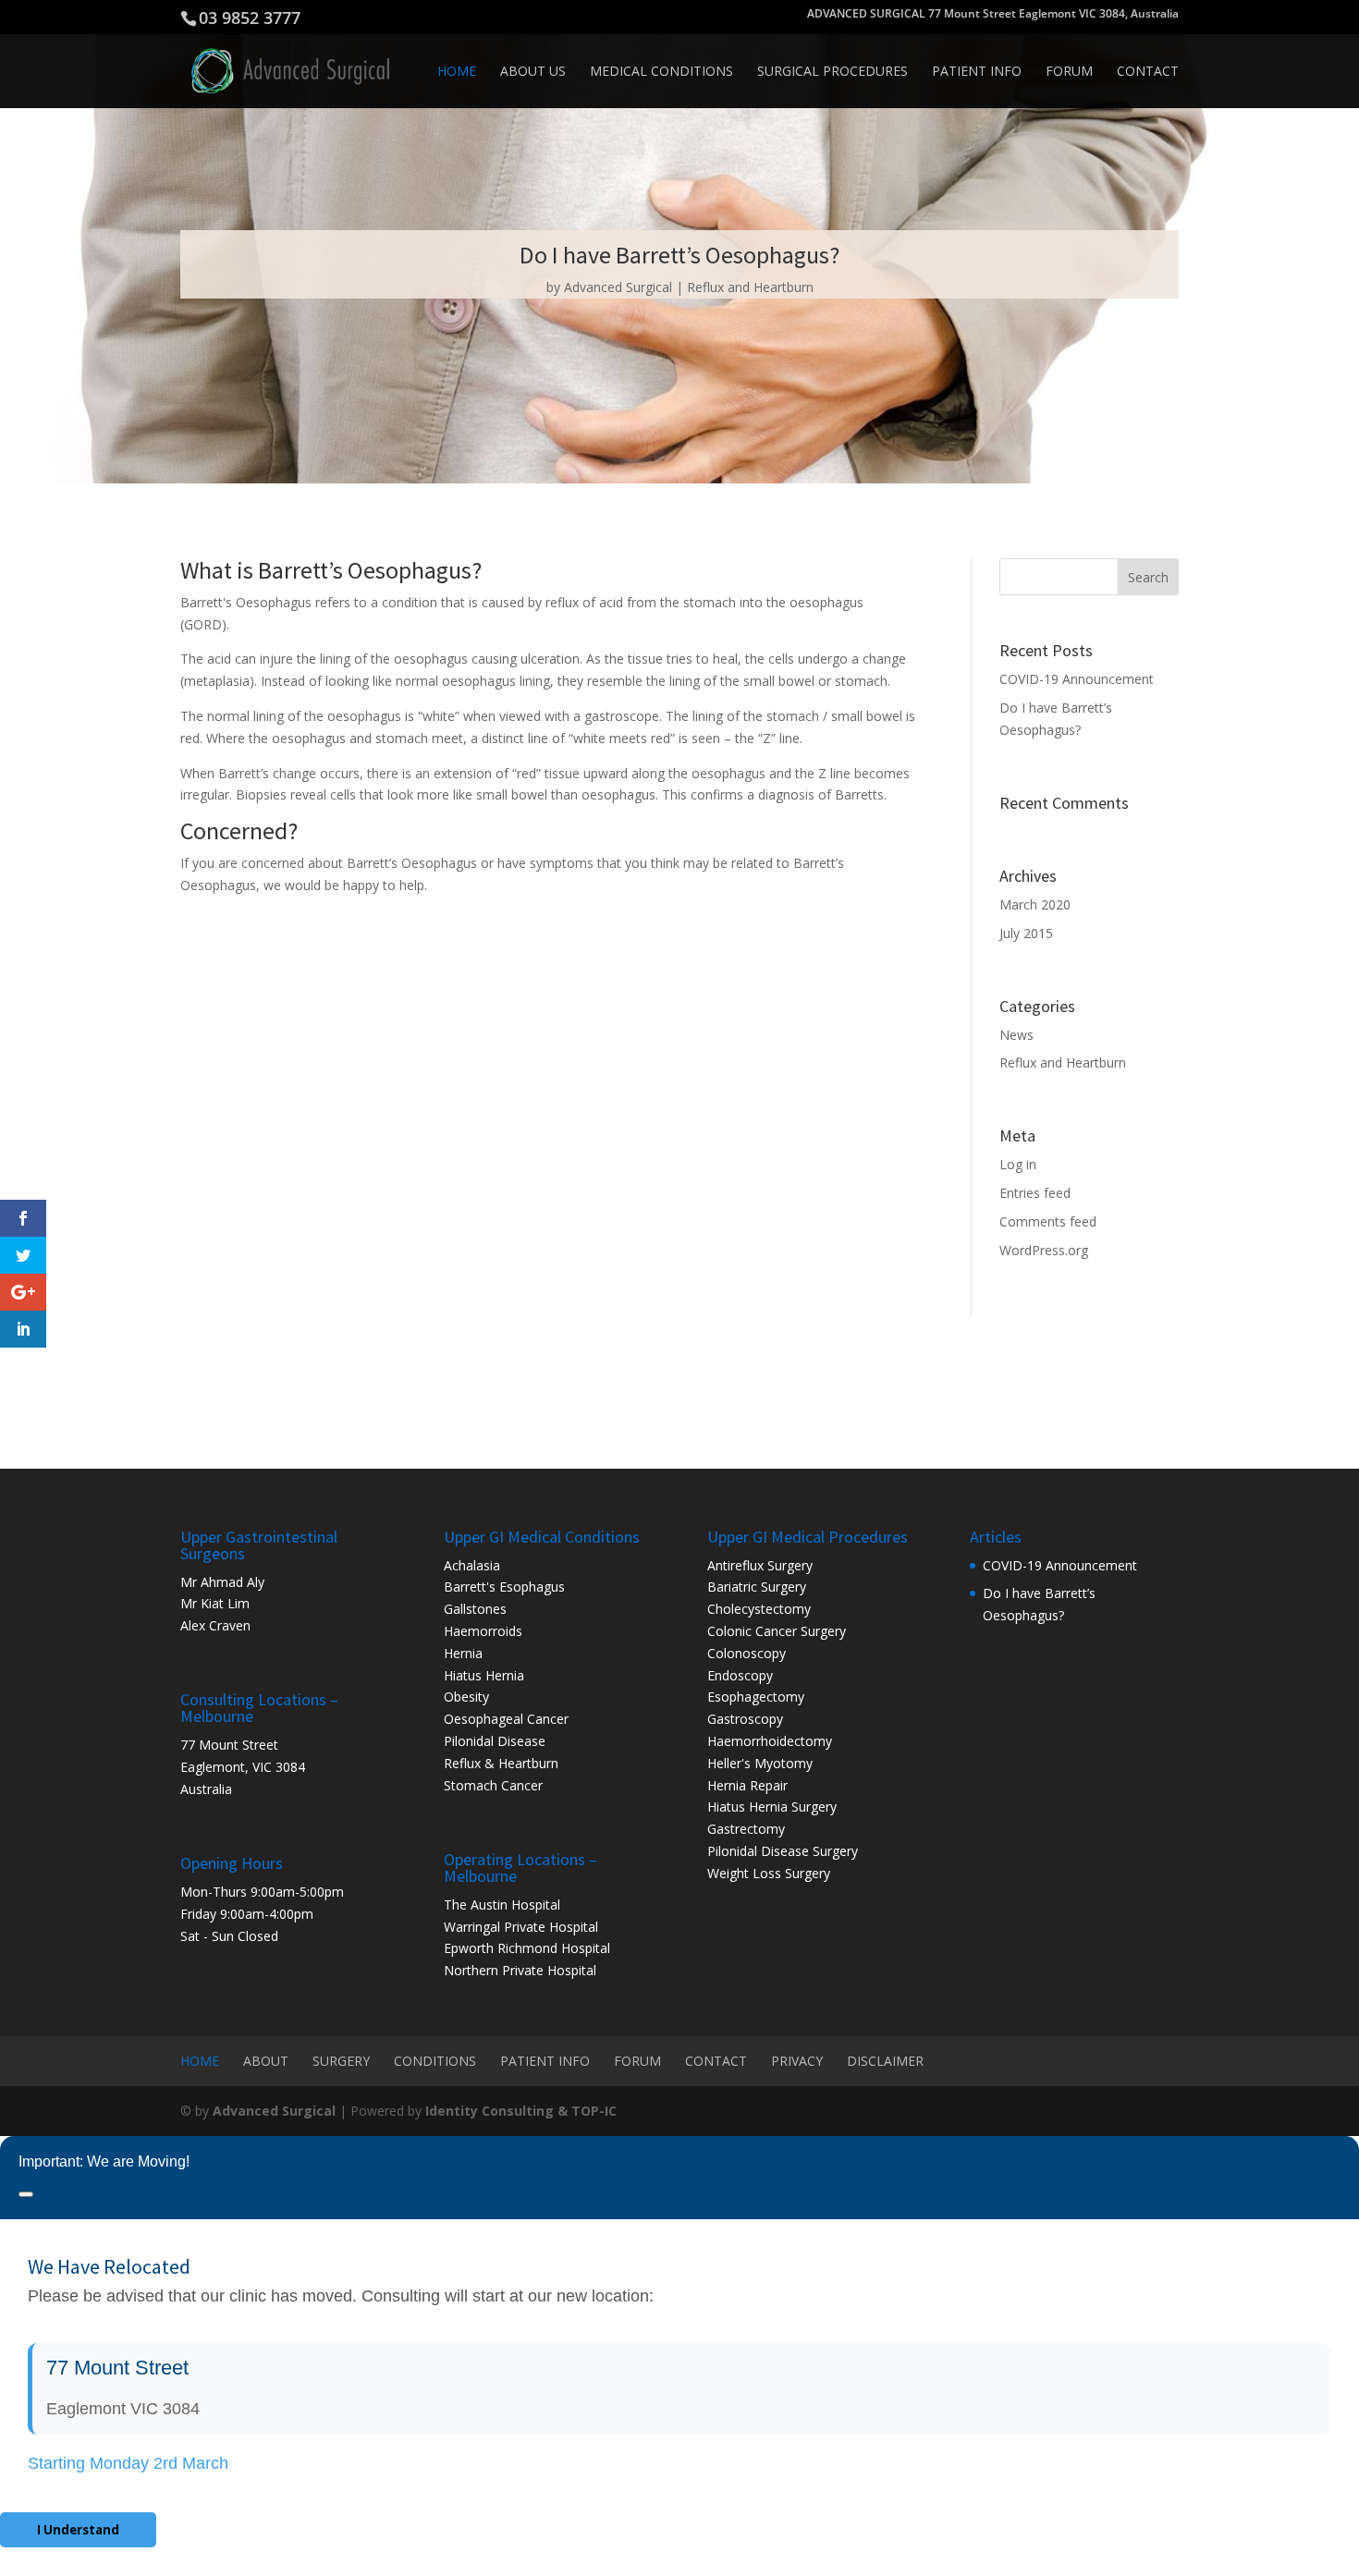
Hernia (463, 1653)
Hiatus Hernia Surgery (772, 1807)
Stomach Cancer (493, 1785)
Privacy (797, 2061)
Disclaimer (885, 2061)
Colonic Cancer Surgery (777, 1631)
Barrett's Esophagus (504, 1587)
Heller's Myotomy (760, 1763)
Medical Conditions (661, 72)
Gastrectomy (746, 1829)
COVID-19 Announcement (1077, 679)
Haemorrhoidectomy (770, 1741)
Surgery (341, 2061)
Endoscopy (740, 1675)
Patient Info (977, 72)
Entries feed (1035, 1193)
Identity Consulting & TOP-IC (521, 2111)
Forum (1069, 72)
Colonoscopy (747, 1653)
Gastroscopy (745, 1719)
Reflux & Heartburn (501, 1763)
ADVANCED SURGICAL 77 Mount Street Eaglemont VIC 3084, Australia (993, 15)
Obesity (466, 1697)
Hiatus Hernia (484, 1675)
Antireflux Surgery (760, 1565)
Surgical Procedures (833, 72)
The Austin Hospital (502, 1905)
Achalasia (472, 1565)
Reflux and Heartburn (750, 287)
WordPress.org (1044, 1250)
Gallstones (475, 1609)
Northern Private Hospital (520, 1970)
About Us (533, 72)
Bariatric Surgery (757, 1587)
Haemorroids (483, 1631)
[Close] (26, 2194)
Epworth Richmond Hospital (527, 1948)
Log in (1018, 1164)
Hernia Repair (747, 1785)
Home (457, 72)
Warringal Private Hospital (521, 1927)
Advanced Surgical (618, 287)
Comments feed (1048, 1221)
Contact (1148, 72)
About (266, 2061)
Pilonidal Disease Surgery (783, 1851)
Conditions (435, 2061)
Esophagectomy (756, 1697)
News (1016, 1035)
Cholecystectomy (759, 1609)
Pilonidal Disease (495, 1741)
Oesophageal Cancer (506, 1719)
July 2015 (1026, 933)
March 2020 (1035, 904)
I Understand (78, 2530)
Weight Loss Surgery (769, 1873)
